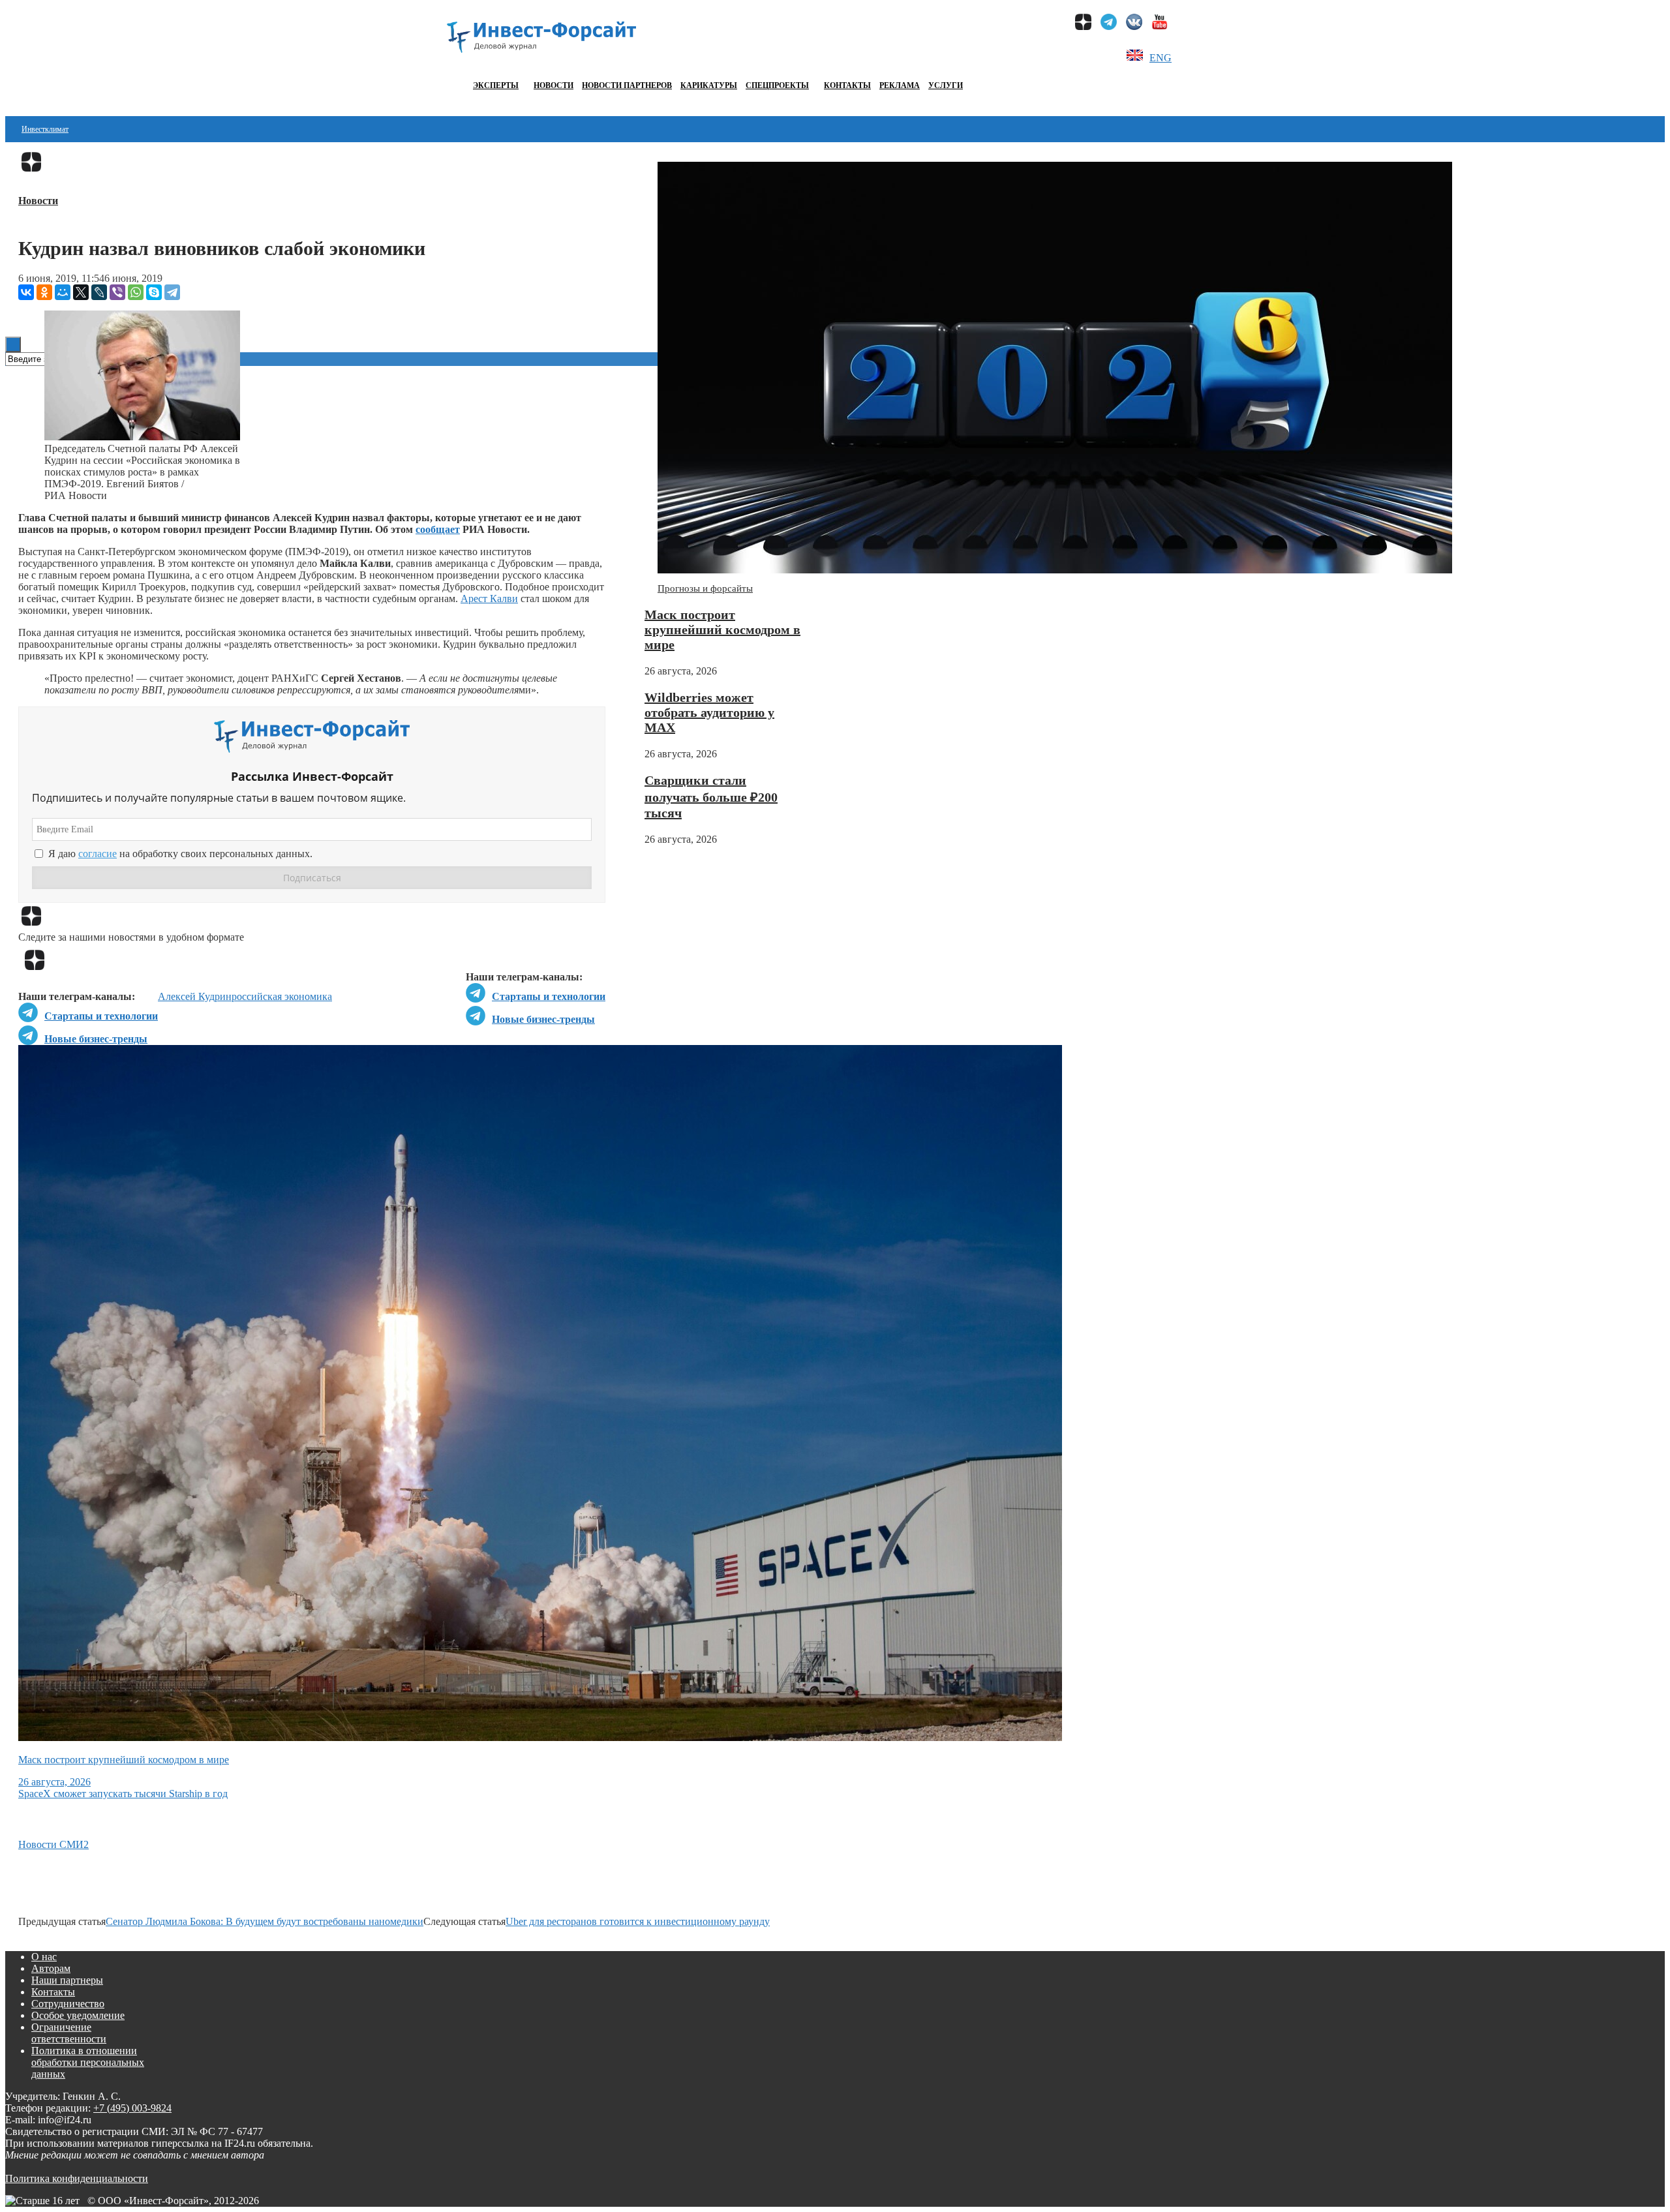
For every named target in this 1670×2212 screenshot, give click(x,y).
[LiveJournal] (99, 292)
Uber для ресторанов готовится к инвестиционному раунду (638, 1921)
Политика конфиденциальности (77, 2178)
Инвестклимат (45, 129)
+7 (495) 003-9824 (132, 2108)
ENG (1161, 58)
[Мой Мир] (63, 292)
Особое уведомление (78, 2015)
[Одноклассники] (44, 292)
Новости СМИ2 (53, 1844)
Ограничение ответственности (69, 2033)
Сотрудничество (68, 2004)
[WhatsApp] (136, 292)
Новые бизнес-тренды (543, 1019)
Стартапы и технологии (549, 996)
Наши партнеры (67, 1980)
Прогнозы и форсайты (705, 588)
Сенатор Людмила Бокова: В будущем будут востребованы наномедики (265, 1921)
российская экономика (282, 996)
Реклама (900, 85)
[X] (81, 292)
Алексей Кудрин (195, 996)
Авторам (51, 1968)
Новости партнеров (627, 85)
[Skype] (154, 292)
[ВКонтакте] (26, 292)
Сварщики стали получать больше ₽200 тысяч (711, 796)
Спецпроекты (777, 85)
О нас (44, 1957)
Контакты (847, 85)
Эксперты (496, 85)
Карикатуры (709, 85)
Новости (554, 85)
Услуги (946, 85)
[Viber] (117, 292)
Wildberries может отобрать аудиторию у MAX (709, 712)
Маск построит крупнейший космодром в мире (722, 629)
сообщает (438, 529)
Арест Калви (489, 598)
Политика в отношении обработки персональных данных (88, 2062)
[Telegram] (172, 292)
